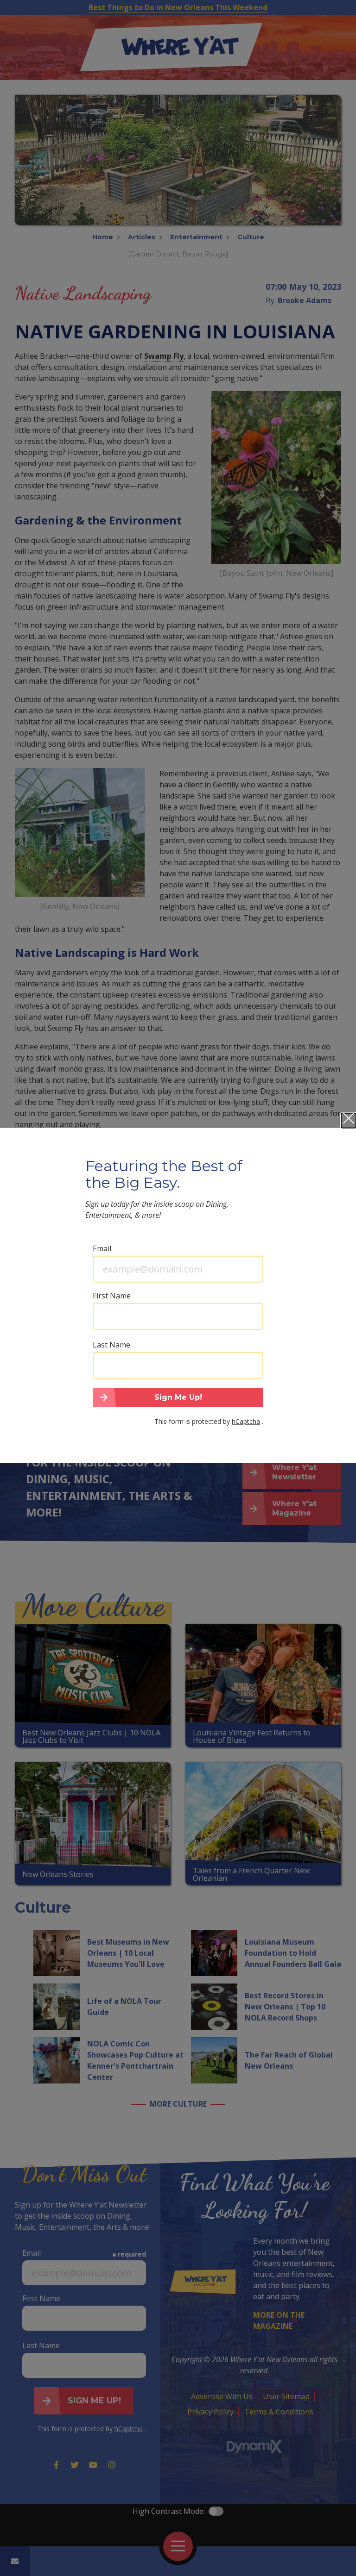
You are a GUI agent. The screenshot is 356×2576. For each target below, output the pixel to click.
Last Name (111, 1344)
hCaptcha (246, 1421)
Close (349, 1120)
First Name (112, 1295)
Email (102, 1248)
